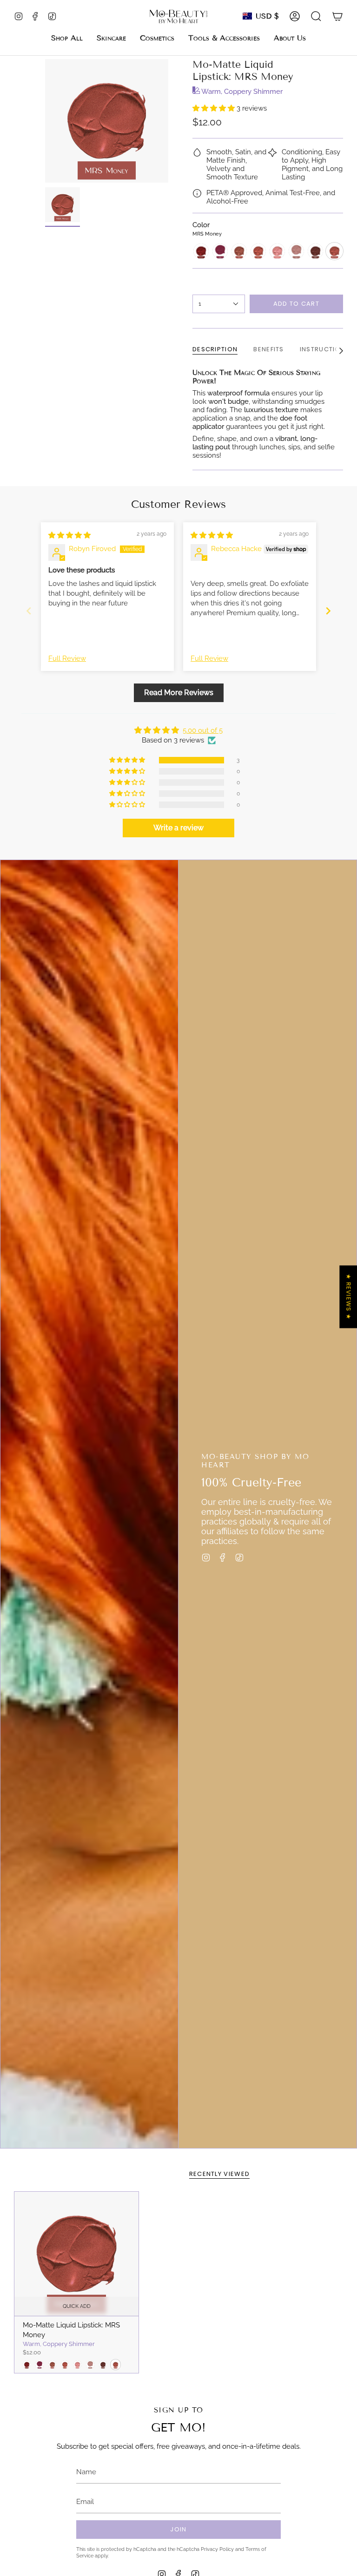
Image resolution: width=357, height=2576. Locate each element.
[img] (69, 535)
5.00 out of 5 (203, 730)
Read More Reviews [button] (179, 693)
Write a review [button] (178, 828)
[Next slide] (328, 611)
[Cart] (337, 16)
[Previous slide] (29, 611)
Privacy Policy (217, 2549)
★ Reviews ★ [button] (348, 1297)
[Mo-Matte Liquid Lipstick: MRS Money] (76, 2254)
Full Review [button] (67, 658)
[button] (111, 38)
